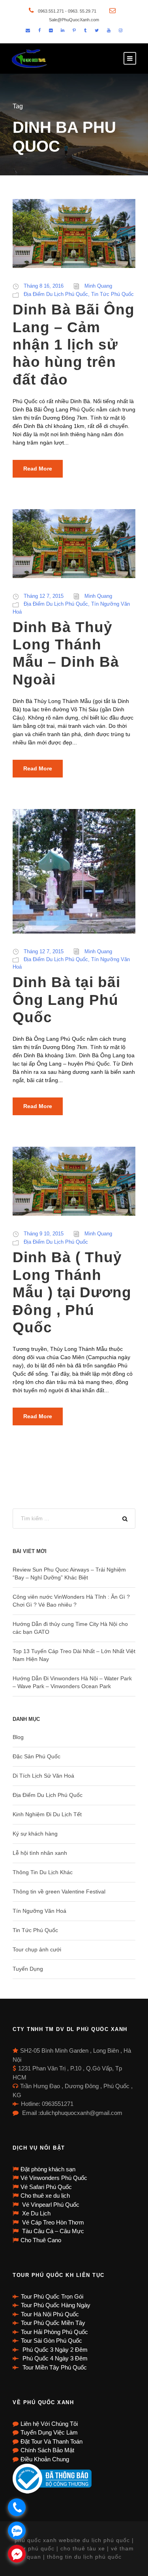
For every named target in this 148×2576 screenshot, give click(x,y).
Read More (38, 469)
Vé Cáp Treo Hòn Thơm (52, 2222)
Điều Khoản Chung (45, 2459)
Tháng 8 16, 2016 (44, 286)
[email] (28, 30)
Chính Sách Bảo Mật (47, 2450)
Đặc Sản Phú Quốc (37, 1756)
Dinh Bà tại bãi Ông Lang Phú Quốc (67, 1000)
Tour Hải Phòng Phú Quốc (54, 2332)
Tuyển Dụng (28, 1969)
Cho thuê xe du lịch (45, 2196)
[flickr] (51, 30)
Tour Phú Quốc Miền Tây (53, 2323)
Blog (18, 1737)
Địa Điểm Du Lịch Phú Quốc (56, 294)
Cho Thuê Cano (41, 2240)
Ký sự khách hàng (35, 1834)
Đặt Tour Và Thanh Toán (52, 2441)
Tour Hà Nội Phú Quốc (50, 2314)
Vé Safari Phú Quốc (46, 2187)
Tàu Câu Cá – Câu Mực (52, 2231)
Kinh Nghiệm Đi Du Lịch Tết (47, 1814)
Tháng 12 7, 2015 (44, 596)
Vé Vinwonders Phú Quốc (54, 2178)
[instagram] (121, 30)
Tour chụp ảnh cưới (37, 1949)
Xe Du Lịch (36, 2213)
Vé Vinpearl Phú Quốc (50, 2205)
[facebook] (39, 30)
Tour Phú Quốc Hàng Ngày (56, 2305)
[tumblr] (85, 30)
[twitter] (97, 30)
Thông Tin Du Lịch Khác (43, 1872)
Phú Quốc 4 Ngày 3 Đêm (54, 2358)
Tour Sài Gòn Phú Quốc (52, 2341)
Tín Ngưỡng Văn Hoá (39, 1911)
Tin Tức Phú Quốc (112, 294)
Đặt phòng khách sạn (48, 2169)
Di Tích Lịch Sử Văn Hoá (43, 1776)
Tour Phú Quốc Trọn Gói (52, 2296)
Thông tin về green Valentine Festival (59, 1892)
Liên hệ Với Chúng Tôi (49, 2424)
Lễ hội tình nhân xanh (40, 1853)
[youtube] (109, 30)
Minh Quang (98, 286)
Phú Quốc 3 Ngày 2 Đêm (54, 2350)
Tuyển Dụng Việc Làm (49, 2432)
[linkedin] (63, 30)
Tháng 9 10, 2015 (44, 1234)
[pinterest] (74, 30)
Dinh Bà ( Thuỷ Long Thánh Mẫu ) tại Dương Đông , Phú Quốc (72, 1292)
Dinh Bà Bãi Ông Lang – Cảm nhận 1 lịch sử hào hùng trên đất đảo (74, 345)
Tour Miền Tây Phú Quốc (54, 2367)
